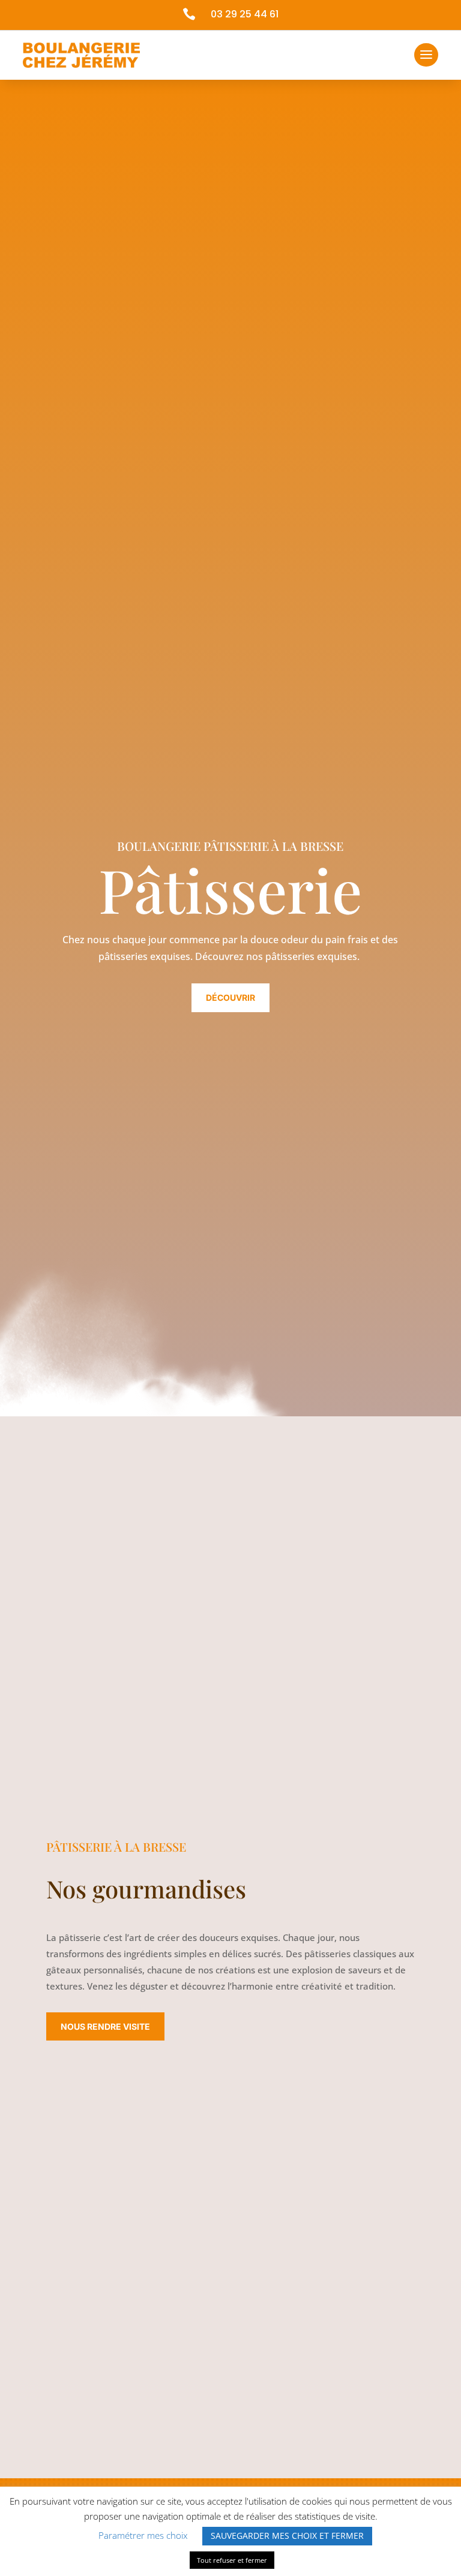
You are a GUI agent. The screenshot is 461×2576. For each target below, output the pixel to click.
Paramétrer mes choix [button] (143, 2535)
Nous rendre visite (105, 2026)
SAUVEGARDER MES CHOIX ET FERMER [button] (287, 2536)
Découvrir (230, 997)
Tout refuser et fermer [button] (232, 2560)
